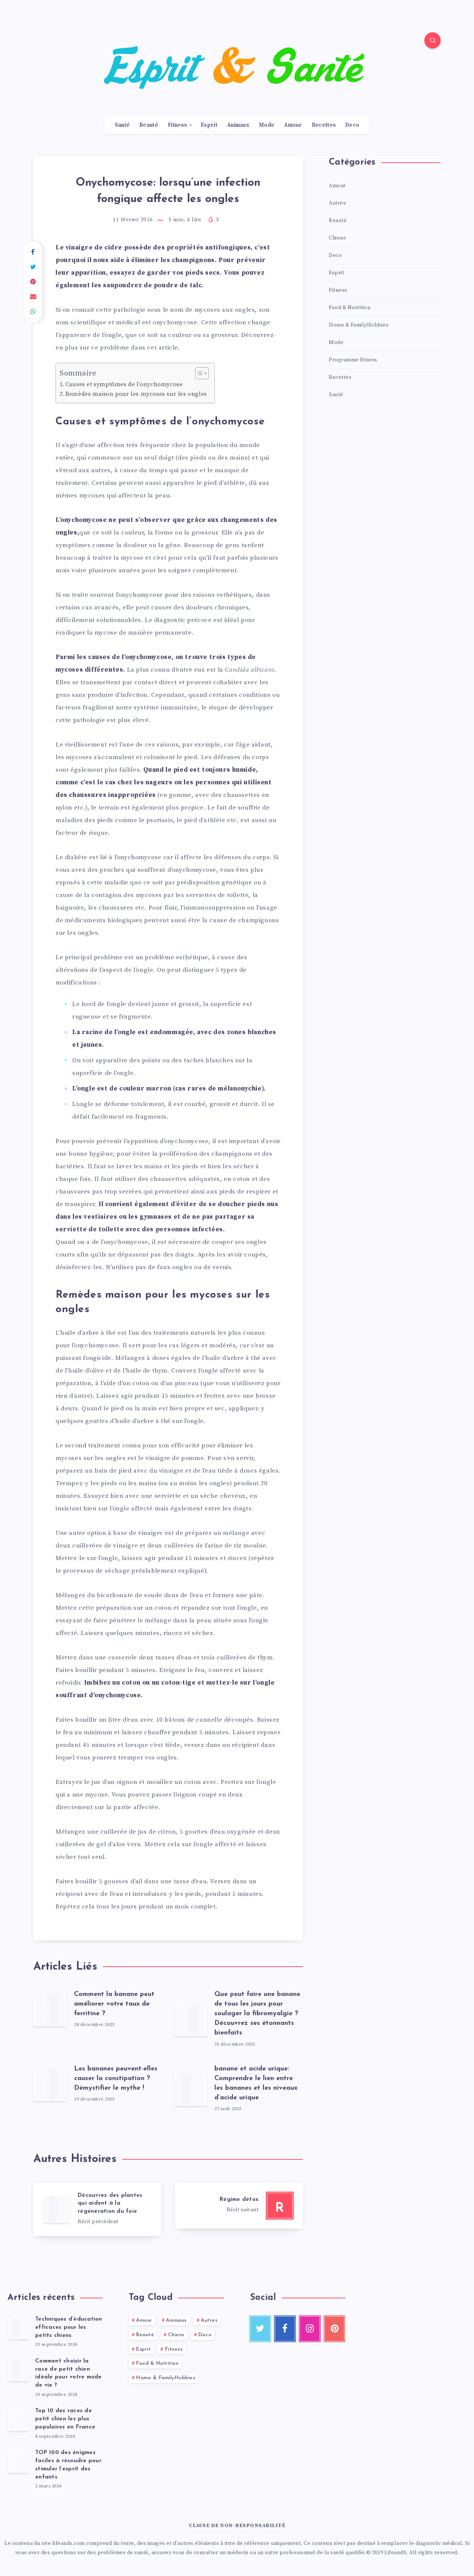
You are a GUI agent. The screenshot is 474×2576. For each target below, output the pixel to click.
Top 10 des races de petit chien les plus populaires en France (65, 2419)
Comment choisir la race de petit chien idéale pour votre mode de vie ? (69, 2373)
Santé (122, 125)
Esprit (209, 125)
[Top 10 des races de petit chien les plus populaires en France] (19, 2419)
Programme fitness (353, 360)
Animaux (238, 125)
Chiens (337, 238)
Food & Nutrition (350, 308)
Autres (337, 203)
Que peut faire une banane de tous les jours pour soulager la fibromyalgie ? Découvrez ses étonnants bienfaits (257, 2014)
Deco (352, 125)
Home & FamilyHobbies (359, 325)
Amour (293, 125)
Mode (267, 125)
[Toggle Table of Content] (198, 373)
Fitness (177, 125)
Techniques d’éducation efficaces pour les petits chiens (69, 2327)
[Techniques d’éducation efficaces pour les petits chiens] (19, 2328)
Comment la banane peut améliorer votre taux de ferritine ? (114, 2004)
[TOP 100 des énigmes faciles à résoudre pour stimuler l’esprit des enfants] (19, 2461)
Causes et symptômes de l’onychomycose (124, 385)
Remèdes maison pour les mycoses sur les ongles (136, 394)
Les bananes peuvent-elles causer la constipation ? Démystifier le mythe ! (116, 2079)
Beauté (149, 125)
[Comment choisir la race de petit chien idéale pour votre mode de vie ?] (19, 2370)
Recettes (324, 125)
